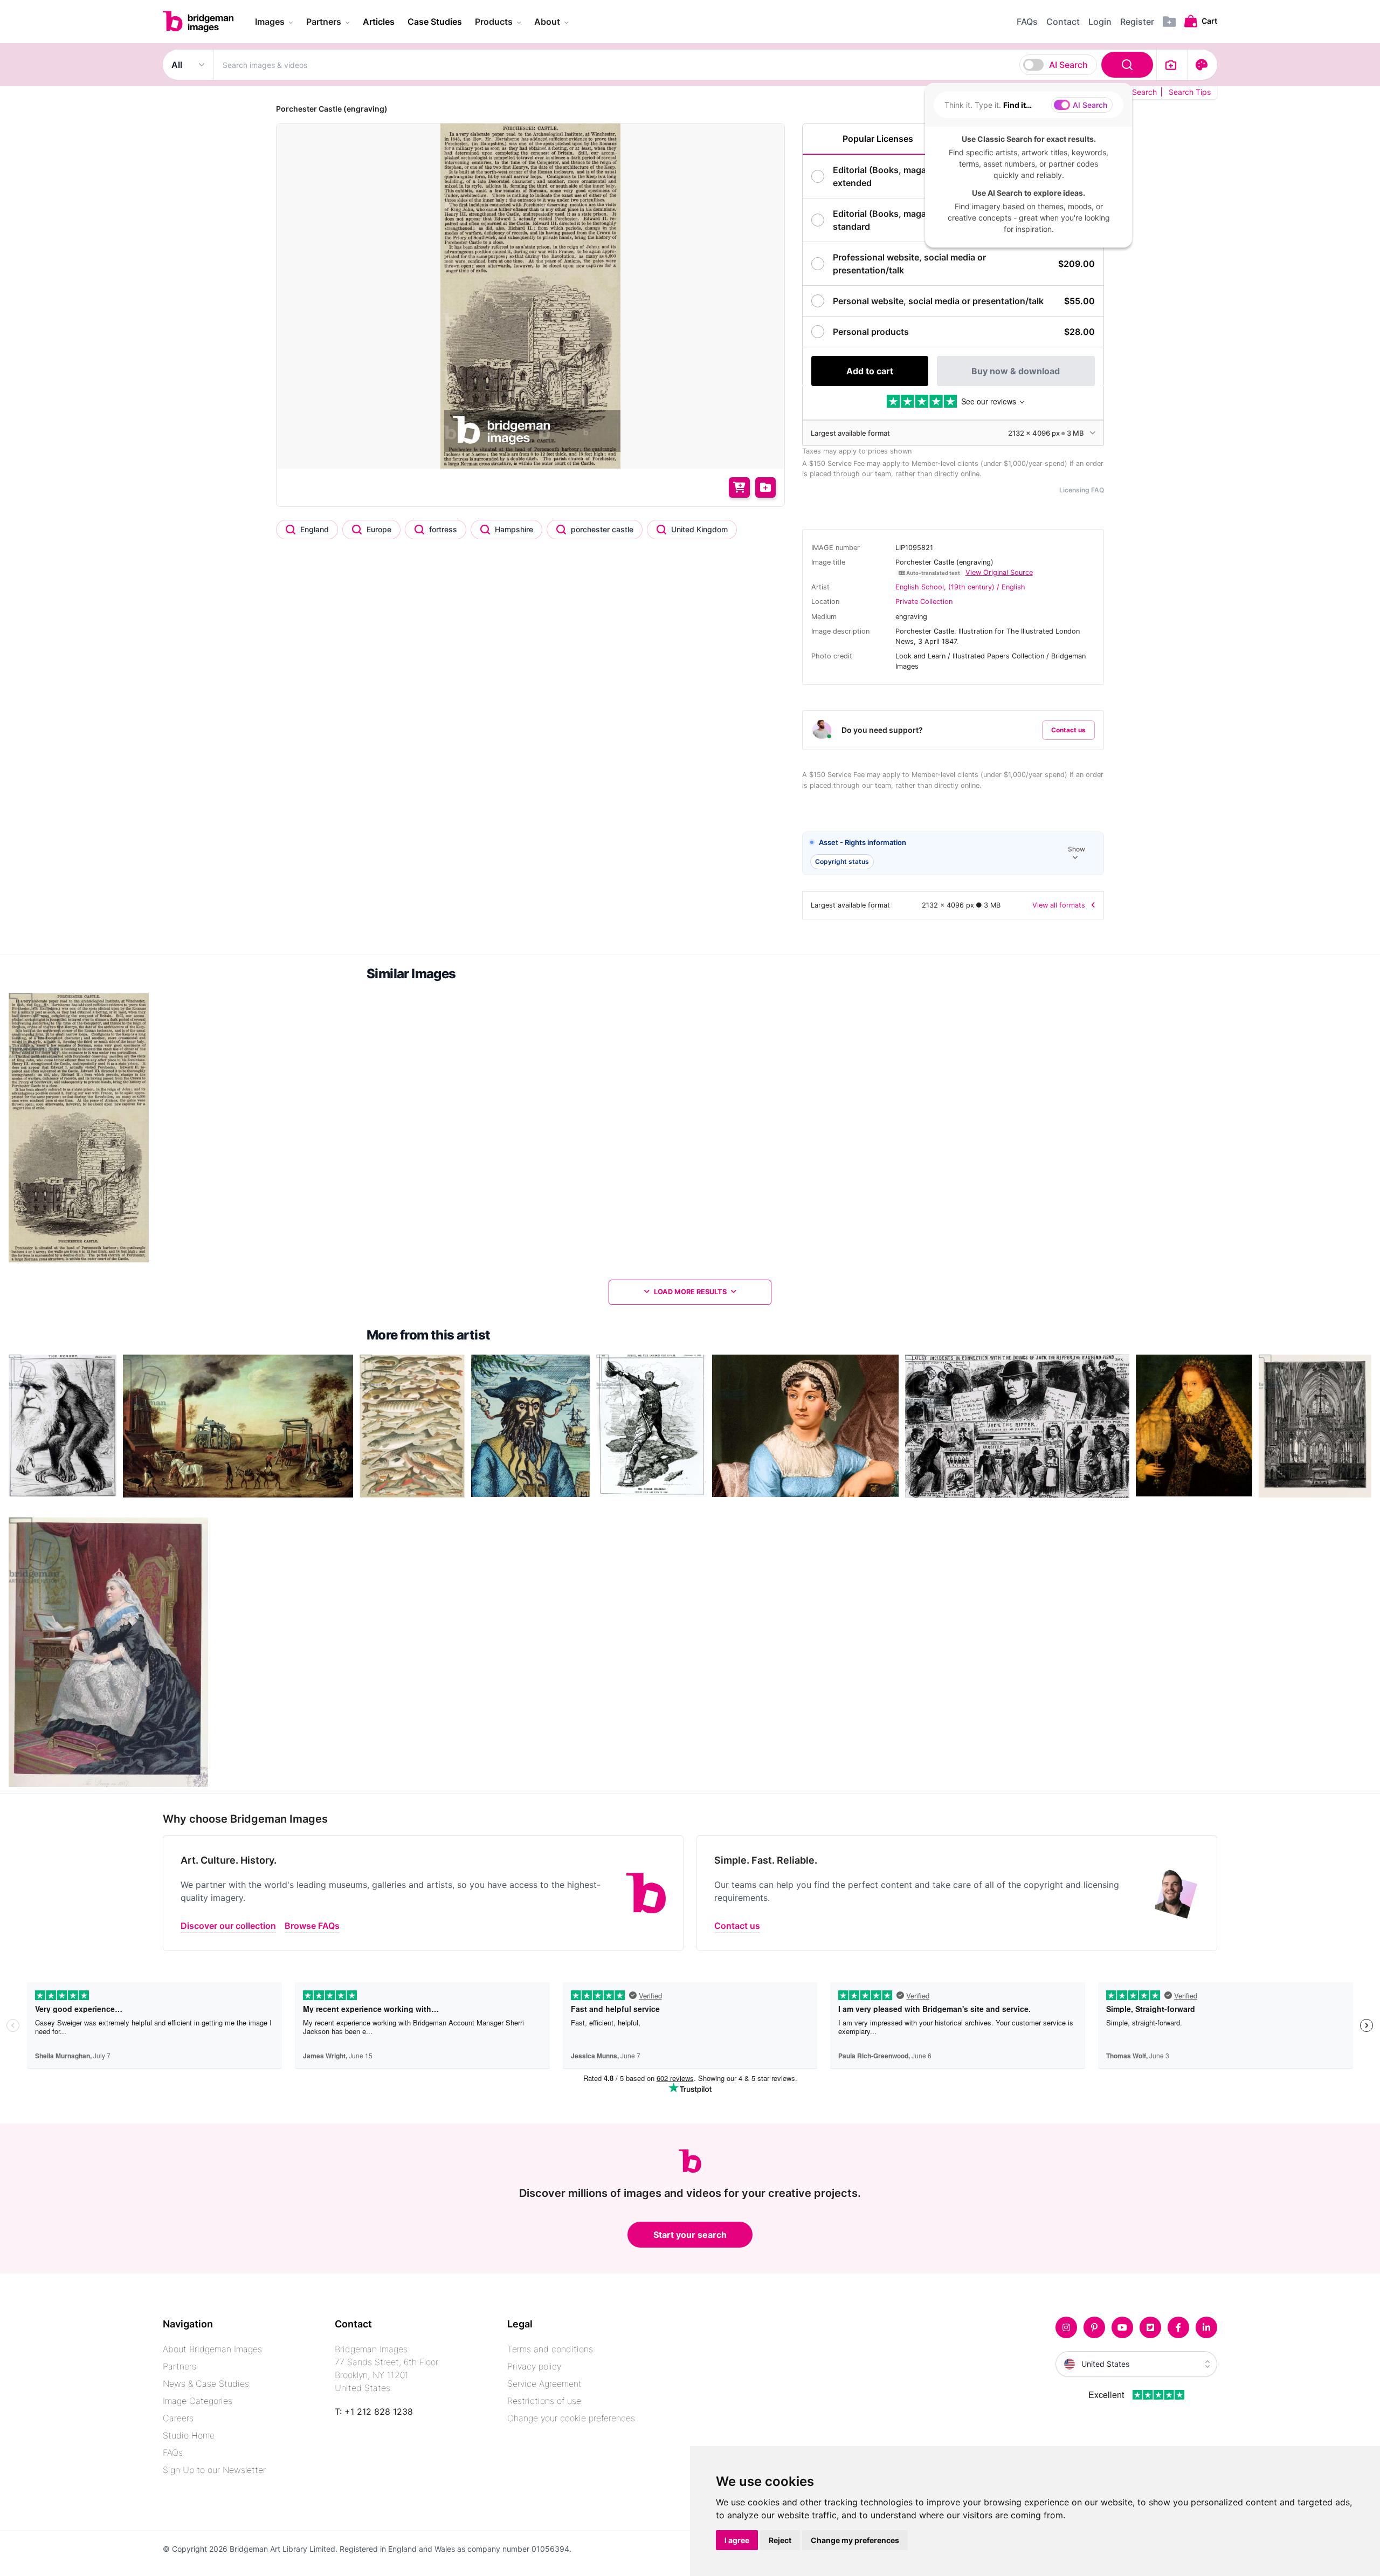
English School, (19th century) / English (960, 587)
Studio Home (189, 2435)
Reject (780, 2540)
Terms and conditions (550, 2349)
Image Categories (198, 2401)
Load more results (690, 1292)
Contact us (1068, 730)
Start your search (690, 2235)
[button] (953, 854)
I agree (737, 2540)
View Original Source (999, 572)
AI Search (1068, 65)
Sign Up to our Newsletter (214, 2470)
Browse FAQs (312, 1926)
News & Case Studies (206, 2383)
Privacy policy (534, 2366)
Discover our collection (228, 1926)
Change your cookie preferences (571, 2418)
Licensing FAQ (1082, 490)
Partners (180, 2366)
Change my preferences (855, 2540)
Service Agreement (544, 2383)
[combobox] (685, 65)
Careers (178, 2418)
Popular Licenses (878, 139)
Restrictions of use (544, 2401)
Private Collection (924, 602)
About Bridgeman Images (212, 2349)
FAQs (173, 2453)
